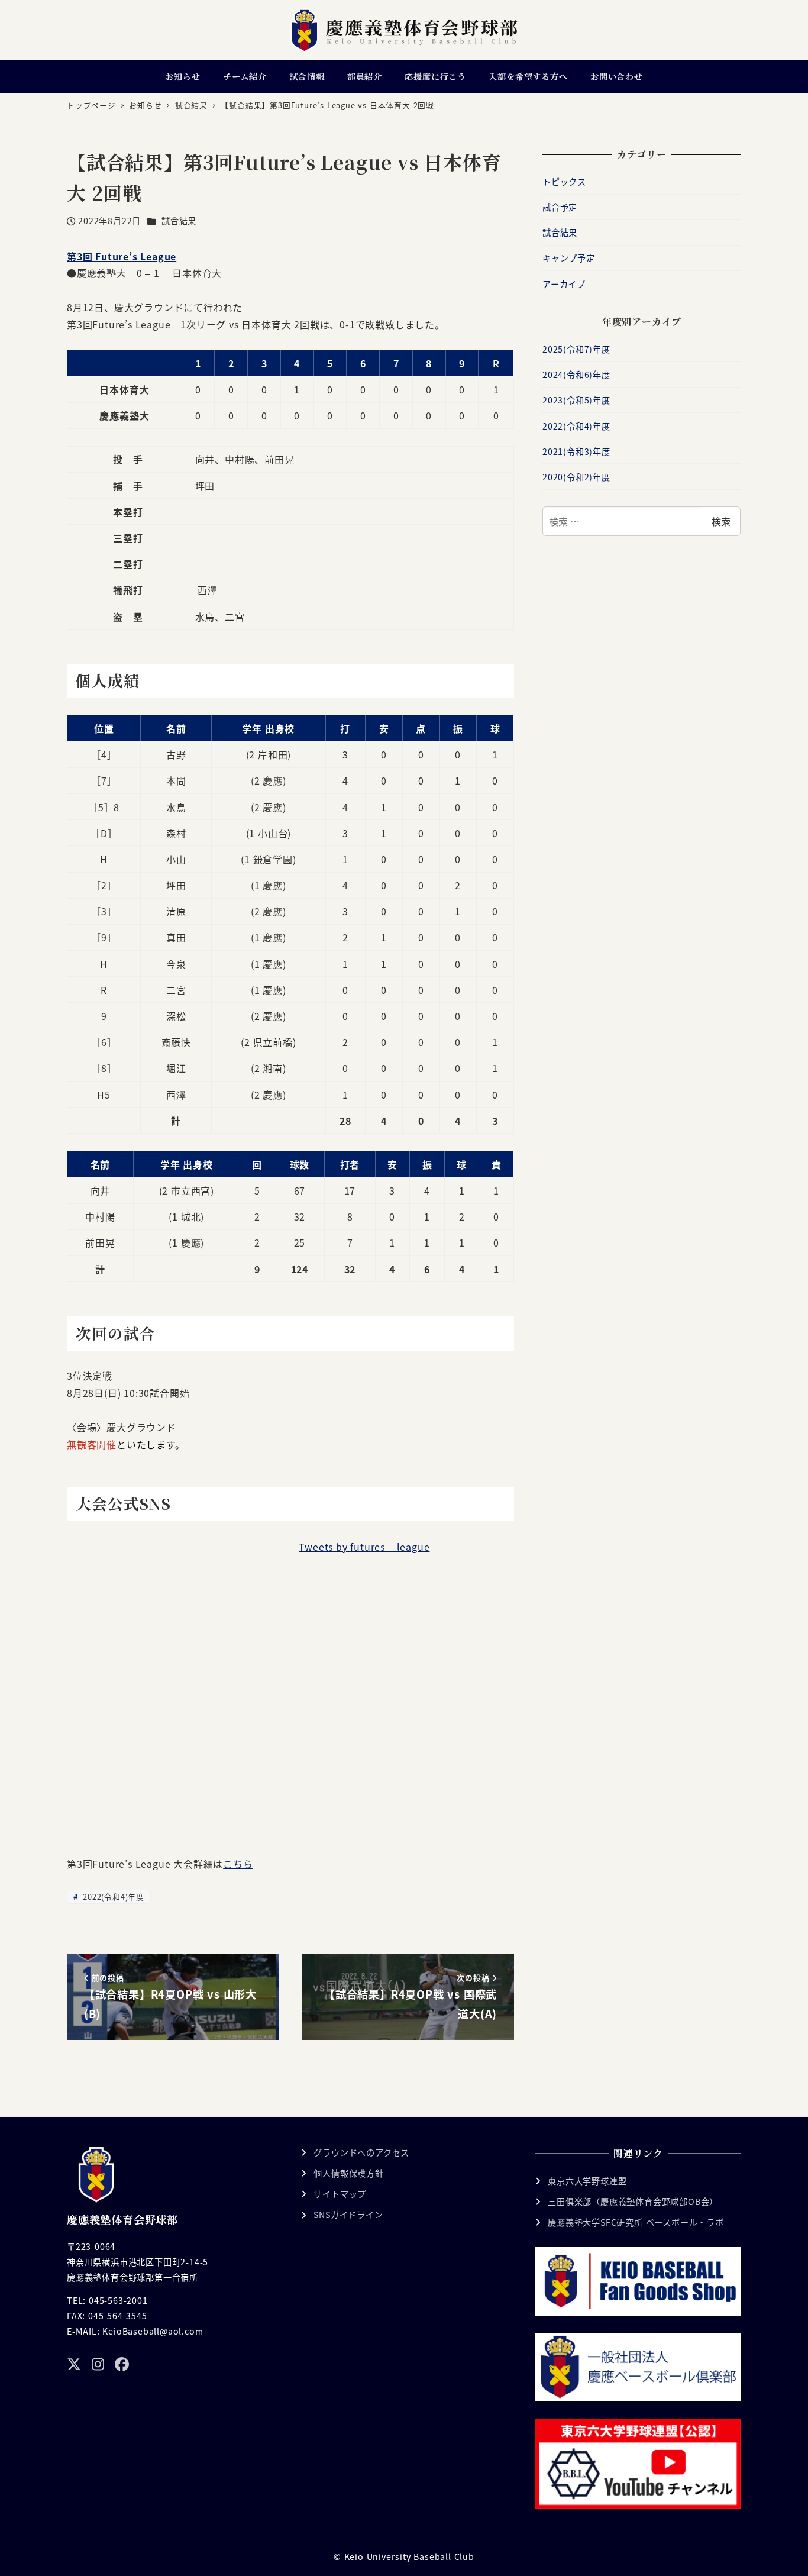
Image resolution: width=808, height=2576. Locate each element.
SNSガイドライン (348, 2215)
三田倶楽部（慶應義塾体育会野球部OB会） (633, 2201)
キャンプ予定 (569, 258)
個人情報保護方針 (348, 2173)
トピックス (564, 182)
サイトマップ (340, 2194)
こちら (238, 1864)
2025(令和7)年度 (576, 349)
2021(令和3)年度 (576, 451)
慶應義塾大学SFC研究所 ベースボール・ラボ (636, 2222)
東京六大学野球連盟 (587, 2181)
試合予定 (560, 207)
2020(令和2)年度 (576, 477)
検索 (721, 521)
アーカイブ (564, 284)
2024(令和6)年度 (576, 375)
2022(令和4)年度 (112, 1897)
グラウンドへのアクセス (361, 2152)
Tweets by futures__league (364, 1547)
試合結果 (179, 221)
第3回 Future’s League (122, 256)
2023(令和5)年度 (576, 400)
